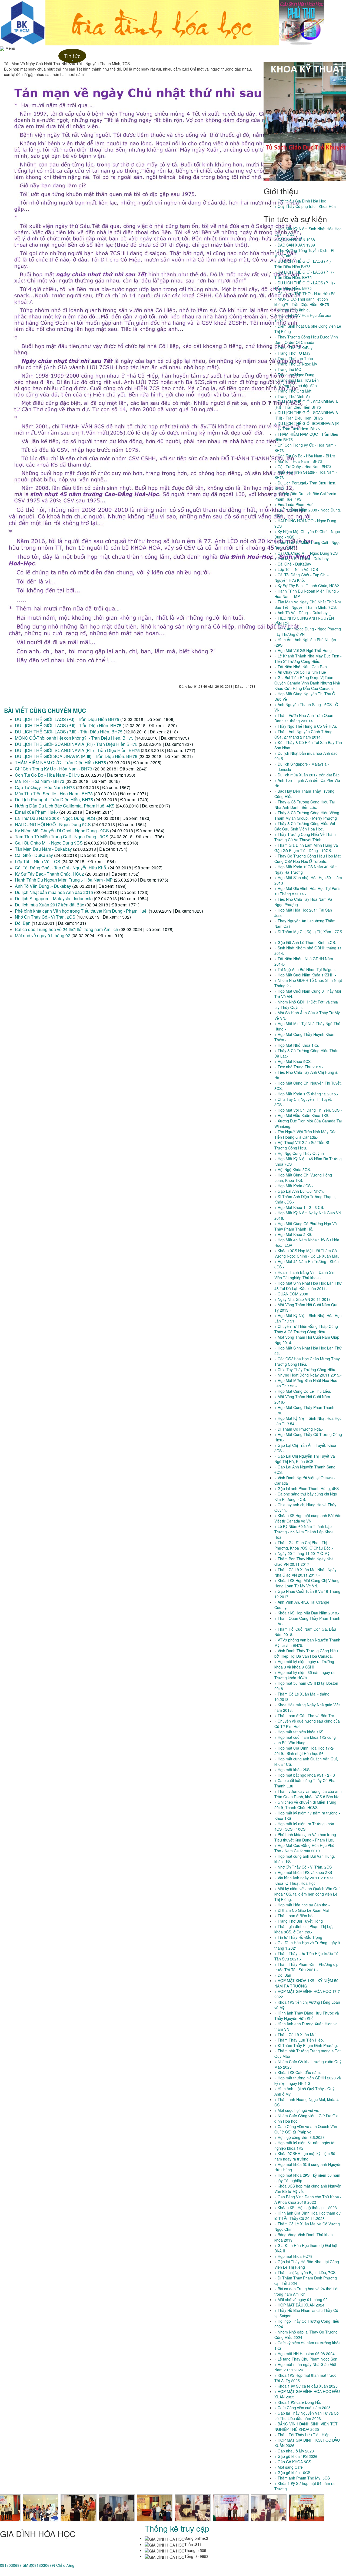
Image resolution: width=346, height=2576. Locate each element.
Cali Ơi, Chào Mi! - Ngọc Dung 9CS (49, 843)
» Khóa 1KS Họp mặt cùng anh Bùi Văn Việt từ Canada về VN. (308, 1518)
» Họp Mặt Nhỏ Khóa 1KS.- (297, 1045)
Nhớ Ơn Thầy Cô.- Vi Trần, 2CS (45, 917)
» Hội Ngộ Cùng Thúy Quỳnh (299, 1153)
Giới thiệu (46, 56)
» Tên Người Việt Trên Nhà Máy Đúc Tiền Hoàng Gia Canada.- (305, 1134)
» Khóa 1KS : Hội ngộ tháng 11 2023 (306, 2208)
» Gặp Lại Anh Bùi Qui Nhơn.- (300, 1191)
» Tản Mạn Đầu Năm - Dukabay (302, 559)
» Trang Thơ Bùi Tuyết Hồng (299, 1921)
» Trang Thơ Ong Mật (293, 391)
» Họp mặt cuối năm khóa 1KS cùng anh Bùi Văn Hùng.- (305, 1740)
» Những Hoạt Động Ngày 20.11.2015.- (308, 1375)
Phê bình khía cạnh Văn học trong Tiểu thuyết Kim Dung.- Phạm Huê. (81, 911)
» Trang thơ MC (288, 369)
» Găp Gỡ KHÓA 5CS (293, 2462)
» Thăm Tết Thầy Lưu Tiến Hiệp (302, 2435)
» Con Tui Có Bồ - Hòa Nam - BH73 (305, 456)
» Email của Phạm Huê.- (295, 504)
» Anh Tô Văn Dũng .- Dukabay (301, 613)
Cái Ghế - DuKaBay (34, 855)
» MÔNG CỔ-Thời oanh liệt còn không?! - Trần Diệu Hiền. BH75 (302, 302)
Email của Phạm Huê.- (36, 812)
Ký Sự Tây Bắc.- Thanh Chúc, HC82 (49, 874)
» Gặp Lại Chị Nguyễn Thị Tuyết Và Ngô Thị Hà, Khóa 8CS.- (305, 1459)
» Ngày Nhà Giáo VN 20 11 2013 (302, 1299)
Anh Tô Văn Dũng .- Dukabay (43, 886)
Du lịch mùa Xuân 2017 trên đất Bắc (49, 905)
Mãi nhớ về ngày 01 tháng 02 (43, 935)
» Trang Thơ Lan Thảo (294, 358)
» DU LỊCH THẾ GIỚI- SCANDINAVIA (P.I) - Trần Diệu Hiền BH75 (306, 404)
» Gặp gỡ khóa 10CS (292, 2472)
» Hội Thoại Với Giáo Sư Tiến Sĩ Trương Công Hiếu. (302, 1145)
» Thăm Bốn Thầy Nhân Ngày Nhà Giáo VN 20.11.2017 (304, 1561)
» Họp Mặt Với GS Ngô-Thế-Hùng (303, 650)
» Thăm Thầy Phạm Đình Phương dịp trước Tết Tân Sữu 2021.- (306, 1967)
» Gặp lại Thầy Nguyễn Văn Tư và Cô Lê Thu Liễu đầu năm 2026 (307, 2416)
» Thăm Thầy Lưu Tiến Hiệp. (299, 2040)
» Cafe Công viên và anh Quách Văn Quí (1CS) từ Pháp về (306, 2129)
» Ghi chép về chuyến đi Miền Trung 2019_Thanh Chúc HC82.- (305, 1805)
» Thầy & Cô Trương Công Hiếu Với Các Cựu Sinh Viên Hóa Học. (305, 826)
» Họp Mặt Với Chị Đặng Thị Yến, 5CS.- (308, 1110)
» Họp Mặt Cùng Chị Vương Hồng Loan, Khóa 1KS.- (303, 1178)
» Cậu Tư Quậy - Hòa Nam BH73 (303, 467)
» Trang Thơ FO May (292, 353)
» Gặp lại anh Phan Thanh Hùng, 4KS (307, 1488)
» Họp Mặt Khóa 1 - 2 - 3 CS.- (300, 1207)
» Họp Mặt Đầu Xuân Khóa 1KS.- (302, 1115)
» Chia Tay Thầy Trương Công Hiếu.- (306, 1370)
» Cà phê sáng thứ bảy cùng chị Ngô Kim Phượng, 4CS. (306, 1497)
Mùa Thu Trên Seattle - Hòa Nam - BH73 (54, 794)
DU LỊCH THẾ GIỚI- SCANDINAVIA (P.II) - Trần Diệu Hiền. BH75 (78, 750)
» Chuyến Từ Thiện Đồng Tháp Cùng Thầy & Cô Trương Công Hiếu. (306, 1329)
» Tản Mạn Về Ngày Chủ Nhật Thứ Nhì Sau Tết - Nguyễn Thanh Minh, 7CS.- (308, 604)
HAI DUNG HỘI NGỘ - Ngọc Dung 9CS (53, 824)
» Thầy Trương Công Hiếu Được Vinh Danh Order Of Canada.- (306, 340)
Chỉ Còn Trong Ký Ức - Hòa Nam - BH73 (54, 769)
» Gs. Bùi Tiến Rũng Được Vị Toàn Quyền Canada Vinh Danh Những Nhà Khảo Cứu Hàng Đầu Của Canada (307, 683)
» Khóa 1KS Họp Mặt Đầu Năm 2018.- (307, 1613)
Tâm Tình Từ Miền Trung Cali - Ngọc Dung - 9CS (62, 837)
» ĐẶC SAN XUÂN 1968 (295, 240)
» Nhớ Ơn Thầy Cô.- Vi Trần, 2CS (303, 1867)
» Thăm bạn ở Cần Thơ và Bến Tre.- (305, 1716)
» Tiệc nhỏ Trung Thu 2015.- (299, 1067)
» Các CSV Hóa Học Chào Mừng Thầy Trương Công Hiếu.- (307, 1361)
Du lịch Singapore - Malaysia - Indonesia (54, 898)
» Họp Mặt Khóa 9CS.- (294, 1061)
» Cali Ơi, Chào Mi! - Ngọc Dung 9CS (306, 553)
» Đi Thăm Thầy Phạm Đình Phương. (306, 2045)
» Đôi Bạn (283, 1975)
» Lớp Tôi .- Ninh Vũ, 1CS (296, 569)
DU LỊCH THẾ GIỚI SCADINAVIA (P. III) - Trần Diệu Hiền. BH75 (77, 756)
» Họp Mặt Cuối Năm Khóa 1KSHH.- (305, 975)
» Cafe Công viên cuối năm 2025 (302, 2408)
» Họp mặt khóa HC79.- (295, 2256)
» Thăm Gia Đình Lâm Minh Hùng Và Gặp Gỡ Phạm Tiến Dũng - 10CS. (306, 848)
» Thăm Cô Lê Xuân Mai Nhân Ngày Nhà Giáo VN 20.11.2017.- (305, 1572)
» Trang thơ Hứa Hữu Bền (297, 380)
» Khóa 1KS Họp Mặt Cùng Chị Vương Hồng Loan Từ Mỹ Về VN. (307, 1583)
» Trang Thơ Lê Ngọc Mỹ (296, 364)
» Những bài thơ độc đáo (296, 385)
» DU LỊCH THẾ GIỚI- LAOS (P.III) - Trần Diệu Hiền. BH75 (305, 285)
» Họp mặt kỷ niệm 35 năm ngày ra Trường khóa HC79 (305, 1675)
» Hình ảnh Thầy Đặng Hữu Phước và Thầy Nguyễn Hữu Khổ (307, 2016)
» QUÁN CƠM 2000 (291, 1294)
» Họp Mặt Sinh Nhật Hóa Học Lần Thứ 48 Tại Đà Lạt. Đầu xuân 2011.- (308, 1286)
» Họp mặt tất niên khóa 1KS (299, 1732)
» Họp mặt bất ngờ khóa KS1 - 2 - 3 (305, 1775)
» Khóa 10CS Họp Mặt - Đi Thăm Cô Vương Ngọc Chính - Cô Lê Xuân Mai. (307, 1253)
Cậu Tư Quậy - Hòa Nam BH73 (45, 787)
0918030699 (11, 2565)
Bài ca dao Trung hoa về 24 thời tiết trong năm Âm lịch (66, 929)
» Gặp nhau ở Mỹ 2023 (294, 2451)
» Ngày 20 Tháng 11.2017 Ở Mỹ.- (303, 1553)
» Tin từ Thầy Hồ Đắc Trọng (298, 1937)
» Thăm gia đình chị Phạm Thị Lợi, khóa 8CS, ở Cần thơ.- (304, 1929)
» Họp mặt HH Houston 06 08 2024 (305, 2354)
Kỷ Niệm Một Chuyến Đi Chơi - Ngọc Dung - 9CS (62, 831)
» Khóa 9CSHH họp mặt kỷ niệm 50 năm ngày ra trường (305, 2156)
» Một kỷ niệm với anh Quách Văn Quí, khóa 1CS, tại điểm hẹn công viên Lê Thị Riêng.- (307, 1894)
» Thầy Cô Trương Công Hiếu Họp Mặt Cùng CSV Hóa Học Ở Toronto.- (307, 859)
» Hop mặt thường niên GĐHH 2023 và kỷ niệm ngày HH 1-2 (308, 2080)
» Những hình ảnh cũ (292, 310)
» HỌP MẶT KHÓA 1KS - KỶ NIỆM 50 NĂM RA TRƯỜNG (306, 1983)
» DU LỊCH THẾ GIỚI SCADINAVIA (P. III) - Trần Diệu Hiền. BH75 (307, 426)
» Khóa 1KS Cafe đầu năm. (298, 2072)
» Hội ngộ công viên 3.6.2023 (300, 2137)
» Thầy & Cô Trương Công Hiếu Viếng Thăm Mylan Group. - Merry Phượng (307, 815)
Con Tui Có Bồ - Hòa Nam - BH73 (47, 775)
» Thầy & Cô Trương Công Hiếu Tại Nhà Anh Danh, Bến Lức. (305, 805)
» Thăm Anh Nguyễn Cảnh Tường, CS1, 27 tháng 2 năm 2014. (304, 734)
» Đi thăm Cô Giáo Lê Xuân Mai (302, 1910)
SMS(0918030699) (39, 2565)
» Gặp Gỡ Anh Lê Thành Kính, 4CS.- (306, 942)
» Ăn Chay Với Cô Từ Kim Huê (300, 672)
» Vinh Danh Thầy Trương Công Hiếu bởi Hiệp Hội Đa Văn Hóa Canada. (306, 1653)
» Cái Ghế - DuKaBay (293, 564)
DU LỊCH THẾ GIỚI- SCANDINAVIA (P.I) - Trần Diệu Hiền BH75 (76, 744)
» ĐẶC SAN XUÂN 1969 (295, 245)
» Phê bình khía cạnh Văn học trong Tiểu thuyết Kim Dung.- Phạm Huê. (305, 1837)
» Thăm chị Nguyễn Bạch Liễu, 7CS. (305, 2272)
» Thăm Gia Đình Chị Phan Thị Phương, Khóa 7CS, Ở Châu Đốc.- (304, 1545)
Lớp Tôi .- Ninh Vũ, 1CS (38, 861)
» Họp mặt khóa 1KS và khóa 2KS (303, 1872)
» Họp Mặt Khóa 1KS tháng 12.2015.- (306, 1094)
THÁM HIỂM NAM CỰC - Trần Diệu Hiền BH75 (61, 762)
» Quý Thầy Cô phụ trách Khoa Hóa (305, 206)
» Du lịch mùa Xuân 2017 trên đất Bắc (307, 775)
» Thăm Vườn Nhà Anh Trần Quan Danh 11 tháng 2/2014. (304, 718)
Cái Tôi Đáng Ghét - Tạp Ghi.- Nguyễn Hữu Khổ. (61, 868)
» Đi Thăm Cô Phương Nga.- (299, 1429)
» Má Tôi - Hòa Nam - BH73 (298, 461)
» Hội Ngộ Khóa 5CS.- (293, 1169)
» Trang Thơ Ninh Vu (292, 396)
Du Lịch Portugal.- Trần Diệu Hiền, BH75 (54, 800)
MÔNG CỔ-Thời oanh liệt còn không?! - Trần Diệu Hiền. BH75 (74, 738)
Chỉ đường (65, 2565)
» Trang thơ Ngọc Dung (294, 375)
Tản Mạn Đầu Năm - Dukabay (43, 849)
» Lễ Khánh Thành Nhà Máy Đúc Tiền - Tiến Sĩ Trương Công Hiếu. (308, 659)
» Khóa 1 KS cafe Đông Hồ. (298, 2402)
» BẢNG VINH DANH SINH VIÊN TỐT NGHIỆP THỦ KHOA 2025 (306, 2427)
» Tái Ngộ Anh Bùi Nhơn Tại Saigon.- (306, 969)
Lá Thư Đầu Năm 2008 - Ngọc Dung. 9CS (55, 818)
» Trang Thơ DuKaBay (293, 348)
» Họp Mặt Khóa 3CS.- (294, 1186)
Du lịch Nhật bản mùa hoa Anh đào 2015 (54, 892)
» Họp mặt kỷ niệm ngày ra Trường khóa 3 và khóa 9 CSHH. (304, 1664)
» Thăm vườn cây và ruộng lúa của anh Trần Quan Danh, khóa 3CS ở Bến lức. (308, 1794)
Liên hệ (96, 56)
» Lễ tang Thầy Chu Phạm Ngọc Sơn (306, 2359)
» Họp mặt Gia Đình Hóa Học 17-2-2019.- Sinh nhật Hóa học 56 (305, 1751)
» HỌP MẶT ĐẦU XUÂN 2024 (299, 2305)
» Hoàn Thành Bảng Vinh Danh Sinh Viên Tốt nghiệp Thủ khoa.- (305, 1275)
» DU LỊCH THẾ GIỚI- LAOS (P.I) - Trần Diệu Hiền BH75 (304, 264)
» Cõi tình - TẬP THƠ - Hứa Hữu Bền (306, 294)
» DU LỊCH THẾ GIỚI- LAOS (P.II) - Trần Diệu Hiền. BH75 (304, 275)
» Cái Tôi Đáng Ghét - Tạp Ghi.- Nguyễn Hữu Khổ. (302, 577)
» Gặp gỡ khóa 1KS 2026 (296, 2456)
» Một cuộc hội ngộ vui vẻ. (297, 2110)
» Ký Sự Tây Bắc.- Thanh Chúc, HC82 (307, 586)
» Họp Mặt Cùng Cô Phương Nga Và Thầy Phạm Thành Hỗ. (306, 1226)
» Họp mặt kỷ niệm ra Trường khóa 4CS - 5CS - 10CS (304, 1826)
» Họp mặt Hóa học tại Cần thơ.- (302, 1905)
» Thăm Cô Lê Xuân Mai (295, 2035)
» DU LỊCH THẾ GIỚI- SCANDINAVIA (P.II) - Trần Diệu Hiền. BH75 (306, 415)
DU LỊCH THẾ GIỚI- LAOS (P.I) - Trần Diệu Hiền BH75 (67, 719)
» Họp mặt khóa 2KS (292, 1770)
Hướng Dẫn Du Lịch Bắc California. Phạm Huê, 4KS (65, 806)
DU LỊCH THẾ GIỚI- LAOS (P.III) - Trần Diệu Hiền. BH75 (69, 732)
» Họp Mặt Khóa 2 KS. (293, 1234)
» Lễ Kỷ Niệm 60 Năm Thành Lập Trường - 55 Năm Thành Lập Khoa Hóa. (304, 1532)
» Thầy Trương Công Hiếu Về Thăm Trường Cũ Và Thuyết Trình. (305, 837)
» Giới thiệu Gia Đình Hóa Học (300, 201)
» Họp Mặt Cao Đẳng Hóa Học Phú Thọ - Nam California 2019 (304, 1848)
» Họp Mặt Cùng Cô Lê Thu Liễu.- (303, 1391)
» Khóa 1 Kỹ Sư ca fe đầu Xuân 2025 (306, 2386)
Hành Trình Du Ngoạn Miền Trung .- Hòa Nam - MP (64, 880)
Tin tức (72, 57)
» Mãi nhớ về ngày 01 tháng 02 (301, 2299)
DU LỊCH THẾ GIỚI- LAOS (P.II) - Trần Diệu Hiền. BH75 (68, 725)
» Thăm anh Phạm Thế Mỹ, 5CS (302, 2478)
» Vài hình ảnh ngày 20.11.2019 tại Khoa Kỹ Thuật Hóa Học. (304, 1880)
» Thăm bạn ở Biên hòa (295, 1916)
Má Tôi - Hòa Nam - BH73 (40, 781)
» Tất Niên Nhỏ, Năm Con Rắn (301, 667)
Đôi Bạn (23, 923)
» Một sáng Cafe (289, 2467)
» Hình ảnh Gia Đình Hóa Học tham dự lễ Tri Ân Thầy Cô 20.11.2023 (308, 2216)
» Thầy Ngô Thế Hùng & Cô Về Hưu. (306, 726)
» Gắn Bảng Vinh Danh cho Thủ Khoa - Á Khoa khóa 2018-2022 (308, 2199)
